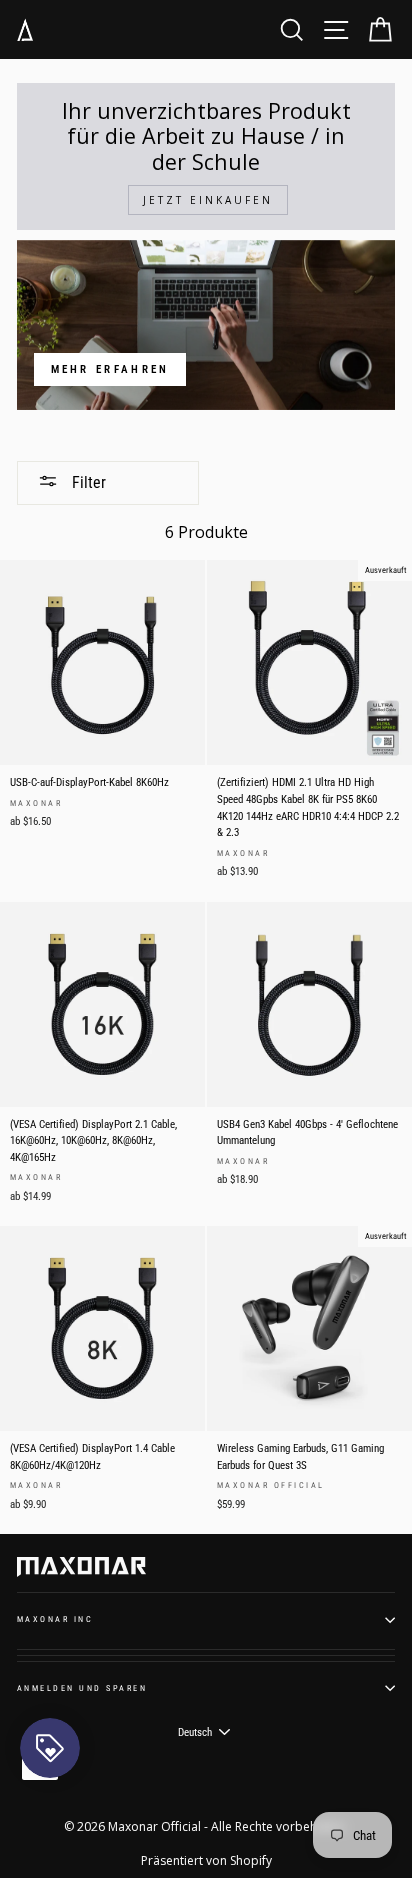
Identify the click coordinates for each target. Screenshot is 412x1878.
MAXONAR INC (55, 1619)
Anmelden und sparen (82, 1688)
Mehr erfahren (110, 369)
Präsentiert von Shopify (206, 1860)
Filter (87, 482)
